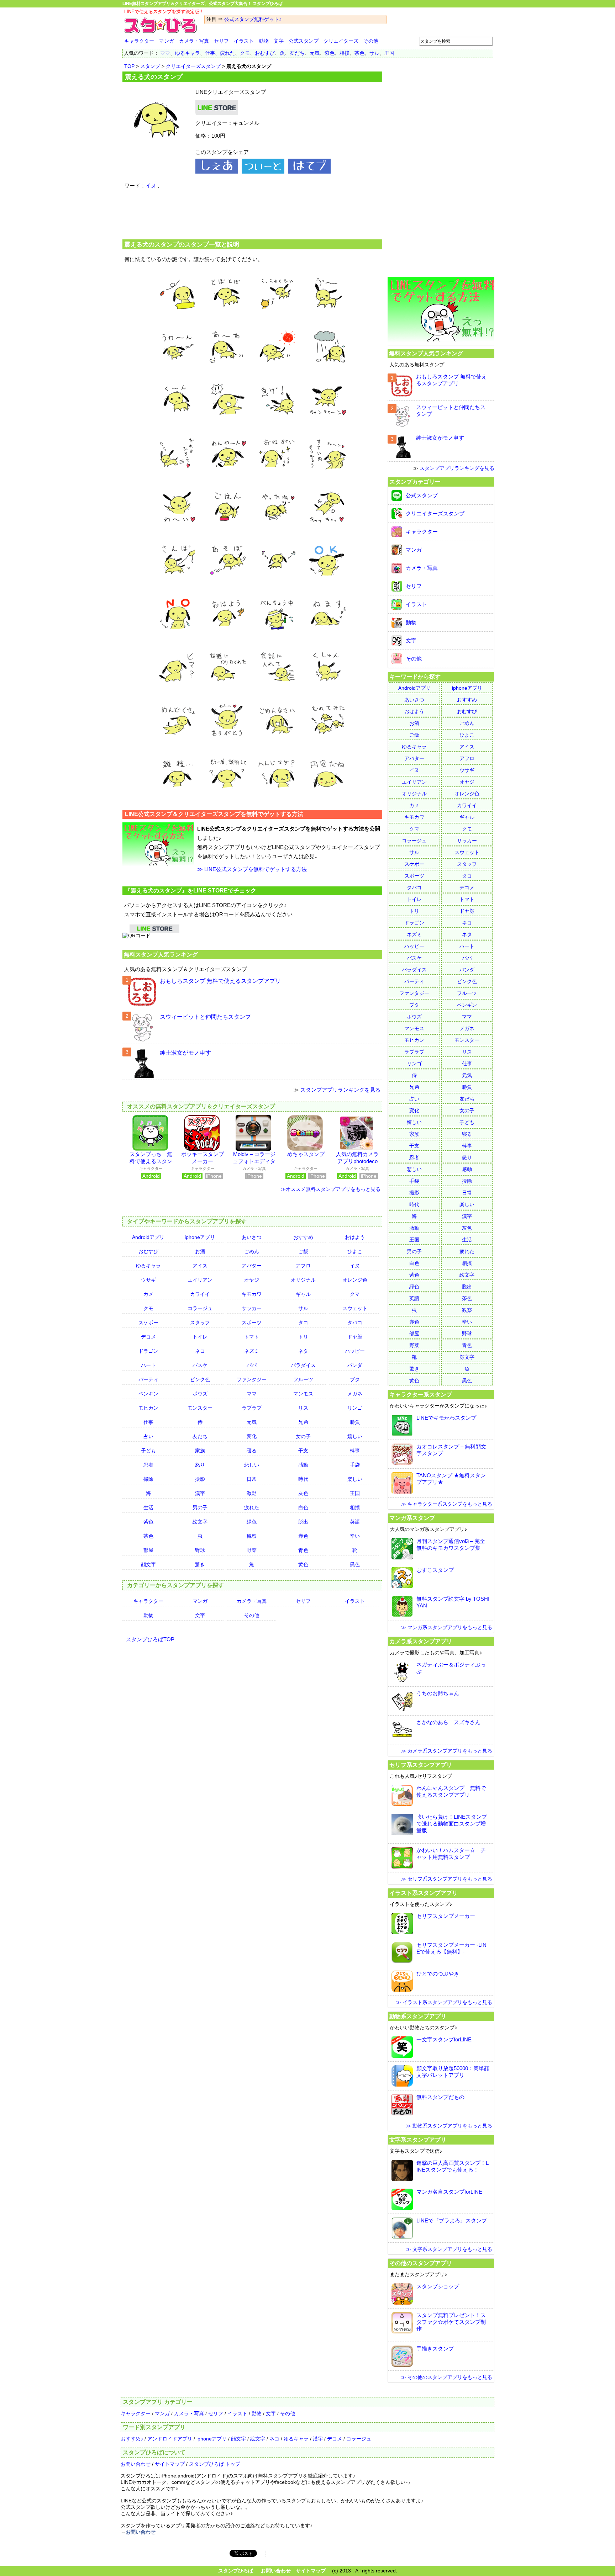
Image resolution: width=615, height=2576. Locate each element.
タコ (303, 1323)
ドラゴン (148, 1351)
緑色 (252, 1522)
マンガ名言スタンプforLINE (449, 2192)
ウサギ (148, 1280)
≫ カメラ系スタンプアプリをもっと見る (447, 1751)
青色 (303, 1550)
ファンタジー (252, 1379)
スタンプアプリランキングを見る (340, 1090)
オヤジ (252, 1280)
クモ (245, 53)
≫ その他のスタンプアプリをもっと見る (447, 2377)
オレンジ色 (355, 1280)
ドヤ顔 (355, 1337)
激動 (252, 1493)
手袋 (355, 1465)
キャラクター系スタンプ (421, 1394)
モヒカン (148, 1408)
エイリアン (200, 1280)
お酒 (200, 1251)
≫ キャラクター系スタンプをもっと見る (447, 1504)
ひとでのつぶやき (438, 1974)
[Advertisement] (252, 218)
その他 (371, 41)
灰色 (303, 1493)
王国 (389, 53)
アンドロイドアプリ (170, 2439)
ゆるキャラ (188, 53)
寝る (252, 1451)
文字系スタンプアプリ (418, 2140)
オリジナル (303, 1280)
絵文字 (200, 1522)
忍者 (148, 1465)
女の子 (303, 1436)
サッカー (252, 1308)
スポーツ (252, 1323)
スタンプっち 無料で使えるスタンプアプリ (151, 1161)
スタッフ (200, 1323)
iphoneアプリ (200, 1237)
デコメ (148, 1337)
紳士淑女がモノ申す (185, 1053)
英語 (355, 1522)
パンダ (355, 1365)
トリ (303, 1337)
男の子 (200, 1507)
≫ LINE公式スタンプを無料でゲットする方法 (252, 869)
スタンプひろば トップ (215, 2464)
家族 (200, 1451)
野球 (200, 1550)
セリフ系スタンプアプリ (421, 1765)
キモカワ (252, 1294)
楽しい (355, 1479)
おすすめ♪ (132, 2439)
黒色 (355, 1564)
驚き (200, 1564)
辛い (355, 1536)
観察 (252, 1536)
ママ (165, 53)
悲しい (252, 1465)
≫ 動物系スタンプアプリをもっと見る (449, 2126)
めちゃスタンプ (306, 1154)
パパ (252, 1365)
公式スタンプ (304, 41)
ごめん (252, 1251)
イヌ (151, 185)
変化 (252, 1436)
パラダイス (303, 1365)
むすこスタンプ (435, 1570)
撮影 (200, 1479)
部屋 (148, 1550)
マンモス (303, 1394)
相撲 (345, 53)
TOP (129, 66)
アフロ (303, 1266)
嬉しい (355, 1436)
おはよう (355, 1237)
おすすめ (303, 1237)
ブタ (355, 1379)
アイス (200, 1266)
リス (303, 1408)
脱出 (303, 1522)
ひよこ (355, 1251)
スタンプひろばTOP (150, 1639)
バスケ (200, 1365)
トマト (252, 1337)
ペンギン (148, 1394)
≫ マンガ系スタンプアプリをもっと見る (447, 1627)
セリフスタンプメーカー (446, 1916)
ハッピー (355, 1351)
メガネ (355, 1394)
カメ (148, 1294)
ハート (148, 1365)
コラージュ (200, 1308)
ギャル (303, 1294)
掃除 (148, 1479)
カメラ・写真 (194, 41)
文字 (279, 41)
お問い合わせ (136, 2464)
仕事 (210, 53)
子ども (148, 1451)
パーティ (148, 1379)
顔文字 (148, 1564)
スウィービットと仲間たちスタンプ (205, 1017)
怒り (200, 1465)
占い (148, 1436)
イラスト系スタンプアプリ (424, 1893)
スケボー (148, 1323)
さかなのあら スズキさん (448, 1722)
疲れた (227, 53)
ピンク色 (200, 1379)
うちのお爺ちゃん (438, 1693)
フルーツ (303, 1379)
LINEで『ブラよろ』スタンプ (452, 2220)
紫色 (330, 53)
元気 (315, 53)
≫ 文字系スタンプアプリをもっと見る (449, 2249)
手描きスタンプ (435, 2349)
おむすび (265, 53)
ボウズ (200, 1394)
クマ (355, 1294)
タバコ (355, 1323)
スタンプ (150, 66)
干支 (303, 1451)
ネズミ (252, 1351)
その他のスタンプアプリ (421, 2263)
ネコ (200, 1351)
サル (374, 53)
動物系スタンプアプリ (418, 2016)
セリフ (221, 41)
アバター (252, 1266)
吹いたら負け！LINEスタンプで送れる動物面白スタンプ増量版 (452, 1824)
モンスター (200, 1408)
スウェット (355, 1308)
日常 (252, 1479)
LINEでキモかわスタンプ (446, 1418)
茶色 (359, 53)
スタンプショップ (438, 2286)
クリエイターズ (341, 41)
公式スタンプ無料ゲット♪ (253, 19)
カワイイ (200, 1294)
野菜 (252, 1550)
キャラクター (139, 41)
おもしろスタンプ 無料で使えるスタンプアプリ (220, 981)
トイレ (200, 1337)
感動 (303, 1465)
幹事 (355, 1451)
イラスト (244, 41)
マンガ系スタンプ (412, 1518)
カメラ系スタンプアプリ (421, 1641)
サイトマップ (170, 2464)
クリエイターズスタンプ (193, 66)
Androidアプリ (148, 1237)
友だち (297, 53)
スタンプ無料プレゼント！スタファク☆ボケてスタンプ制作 (451, 2322)
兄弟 (303, 1422)
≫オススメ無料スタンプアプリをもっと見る (331, 1189)
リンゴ (355, 1408)
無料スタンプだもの (440, 2097)
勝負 (355, 1422)
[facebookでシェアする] (217, 172)
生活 (148, 1507)
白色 (303, 1507)
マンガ (167, 41)
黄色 (303, 1564)
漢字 (200, 1493)
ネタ (303, 1351)
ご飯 (303, 1251)
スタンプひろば (236, 2571)
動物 (264, 41)
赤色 (303, 1536)
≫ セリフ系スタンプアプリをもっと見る (447, 1879)
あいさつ (252, 1237)
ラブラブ (252, 1408)
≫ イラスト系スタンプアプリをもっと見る (444, 2002)
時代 (303, 1479)
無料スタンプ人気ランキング (161, 954)
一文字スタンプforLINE (444, 2039)
